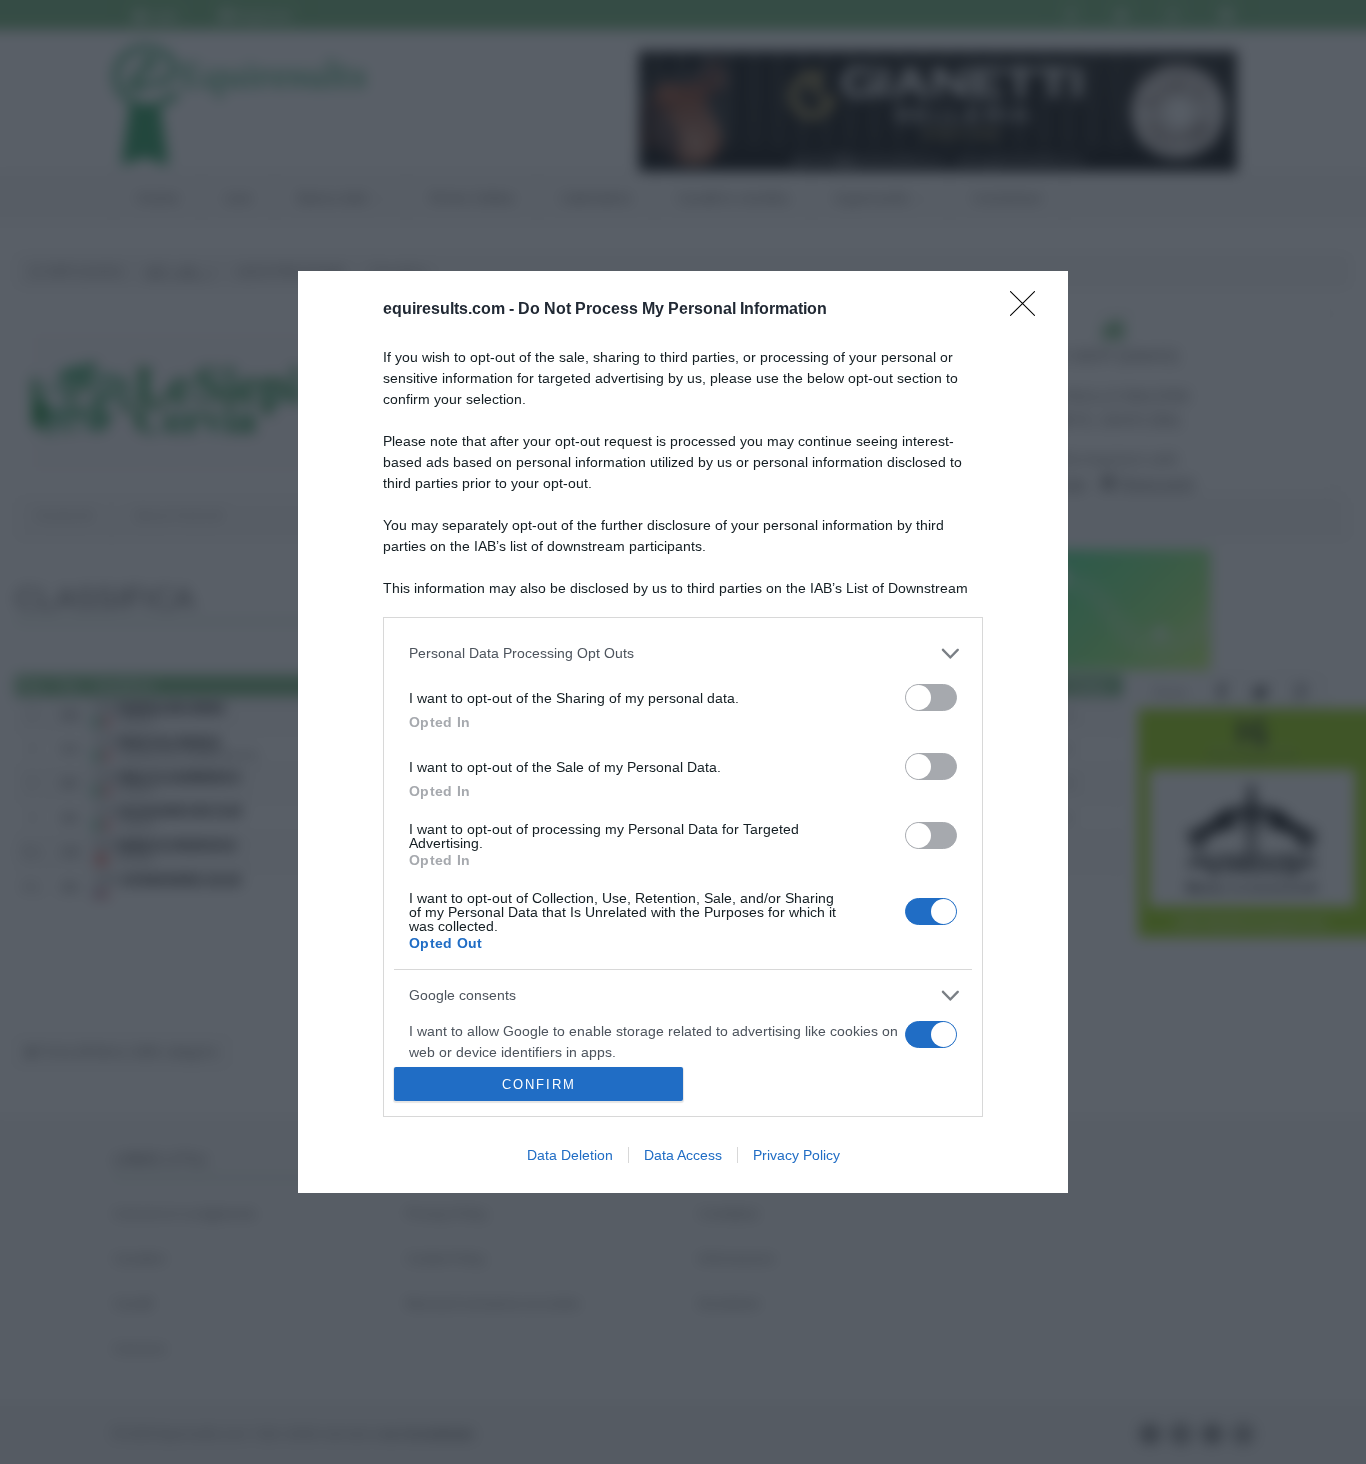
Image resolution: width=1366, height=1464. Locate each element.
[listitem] (683, 653)
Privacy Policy (796, 1155)
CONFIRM (539, 1084)
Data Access (683, 1155)
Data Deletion (570, 1155)
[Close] (1029, 310)
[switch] (931, 697)
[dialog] (683, 732)
